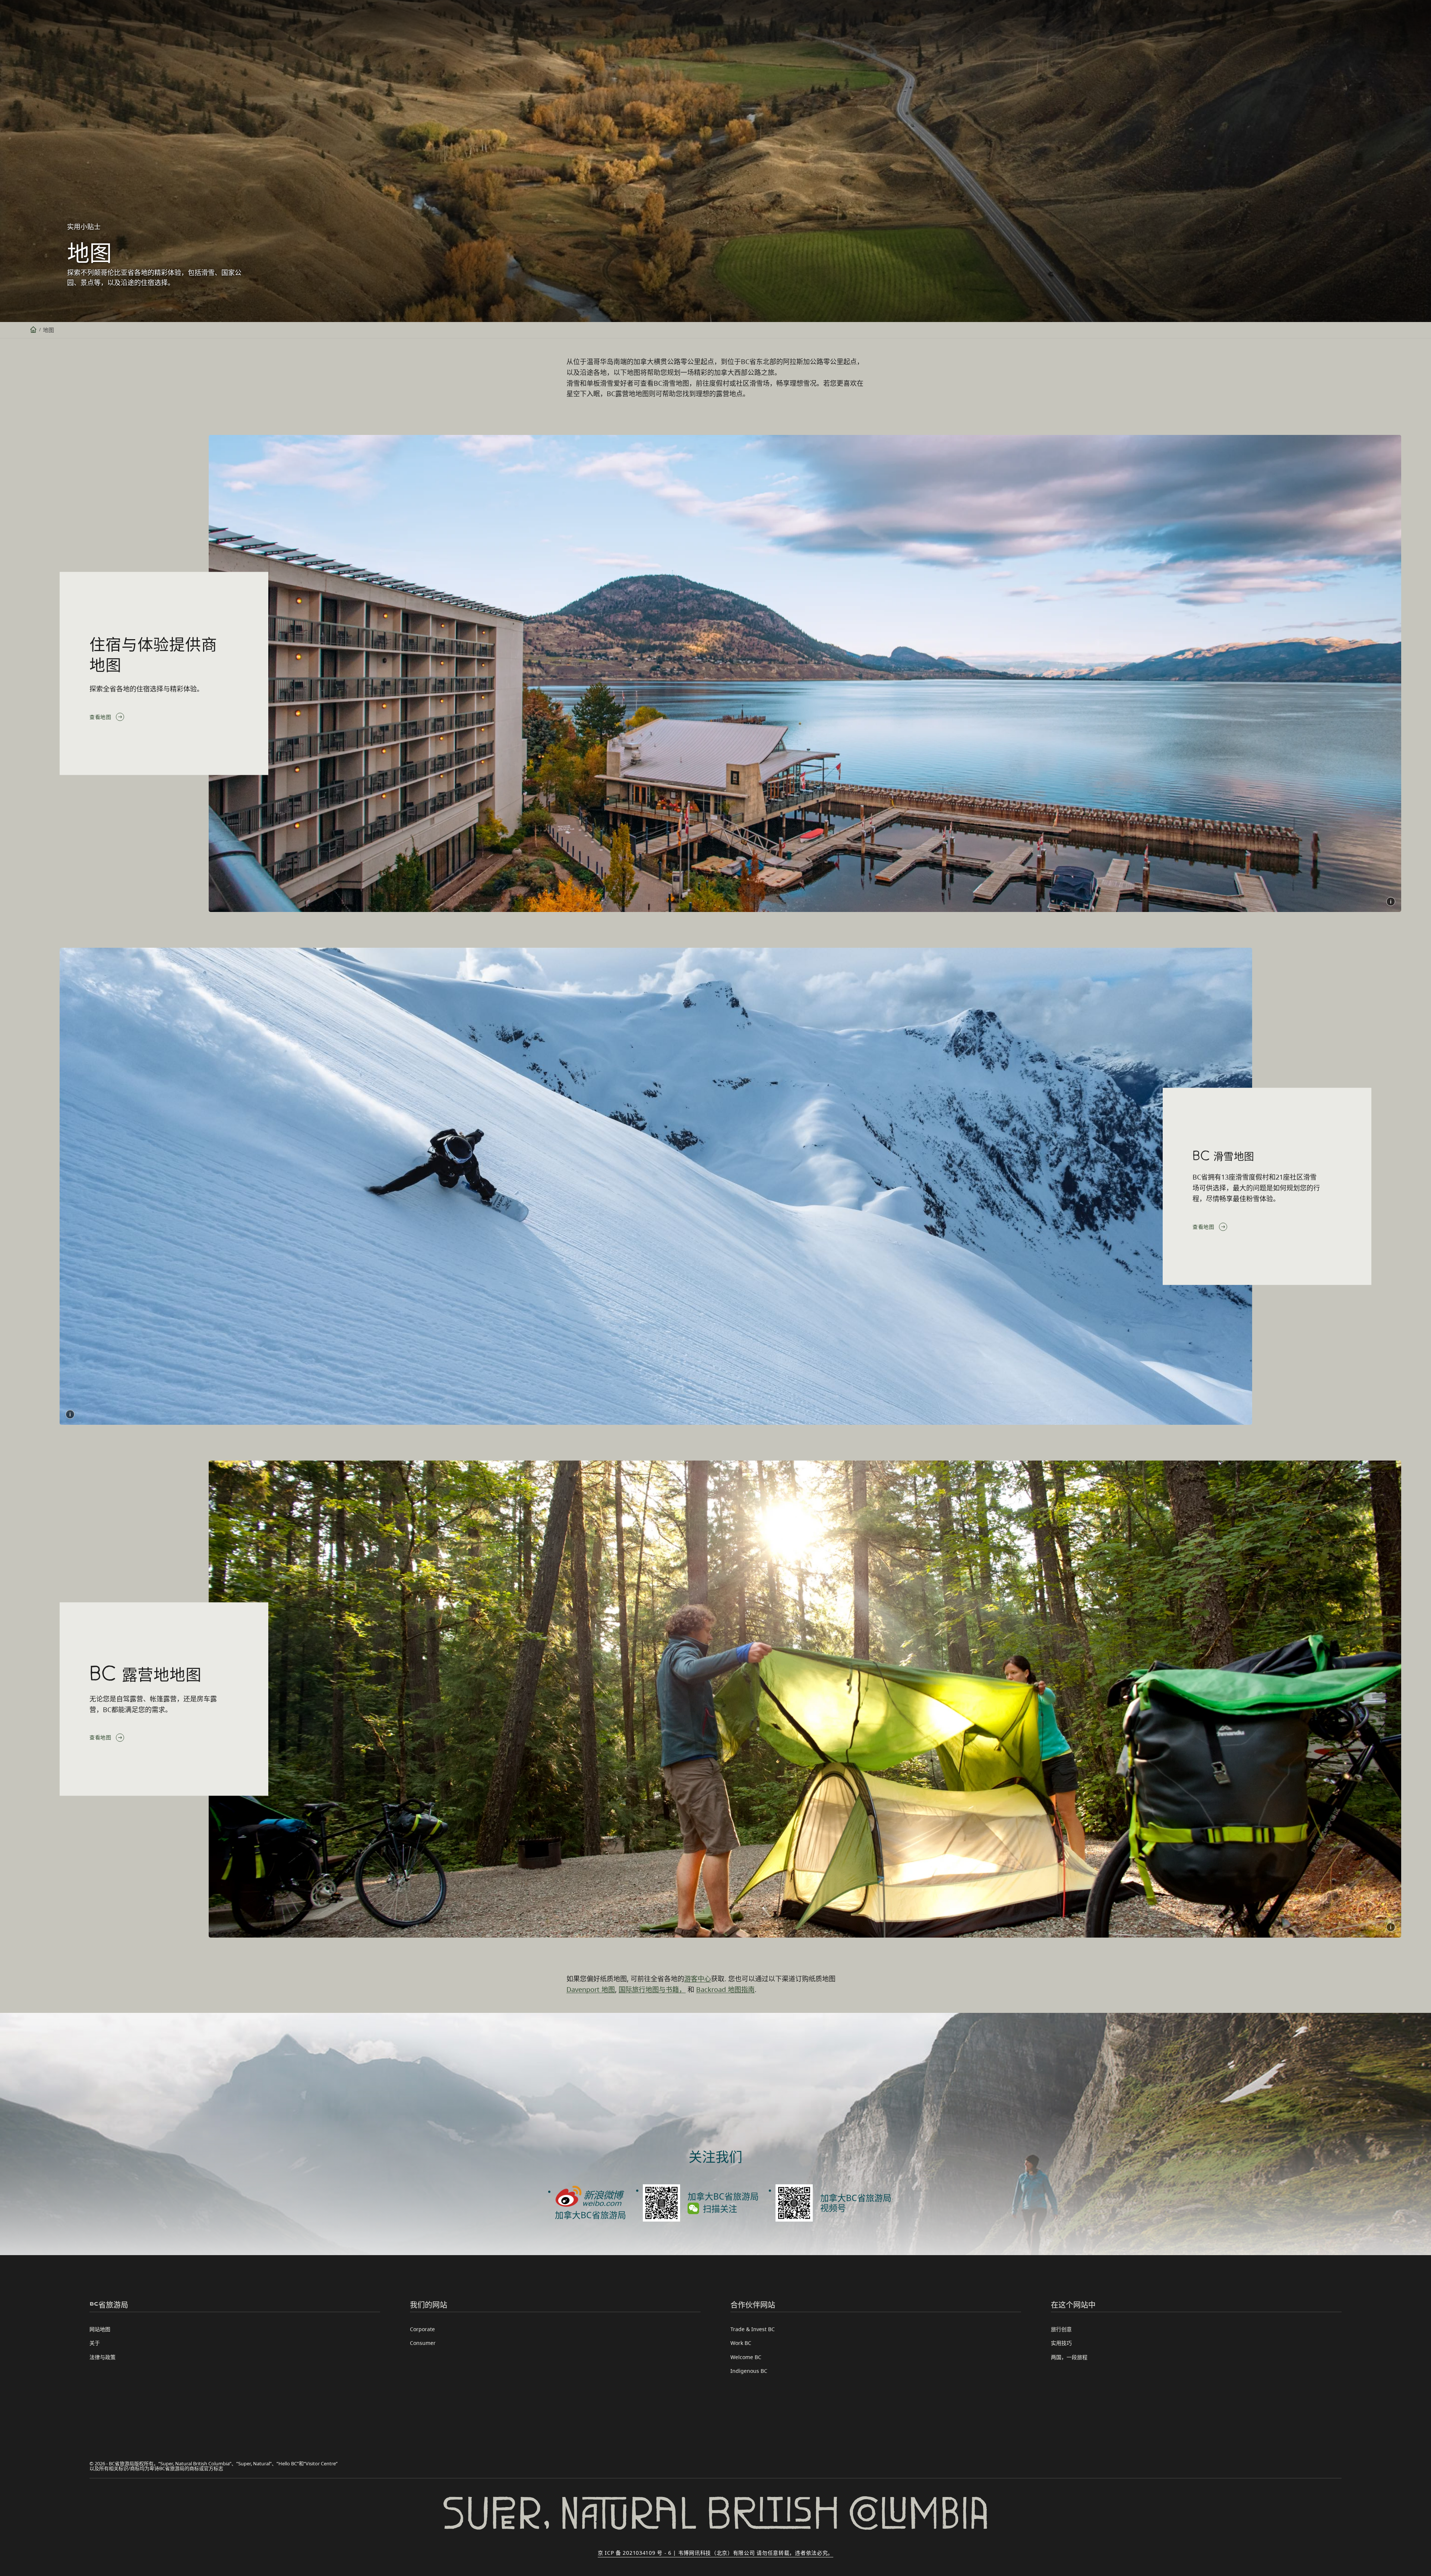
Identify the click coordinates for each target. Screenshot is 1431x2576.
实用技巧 (1061, 2343)
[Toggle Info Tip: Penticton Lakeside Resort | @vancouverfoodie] (1391, 902)
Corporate (422, 2329)
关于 (95, 2343)
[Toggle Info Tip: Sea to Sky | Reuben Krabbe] (70, 1414)
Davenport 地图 (591, 1989)
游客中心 (698, 1979)
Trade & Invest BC (753, 2329)
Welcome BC (746, 2357)
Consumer (423, 2343)
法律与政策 (102, 2357)
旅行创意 (1061, 2329)
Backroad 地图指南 (725, 1989)
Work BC (741, 2343)
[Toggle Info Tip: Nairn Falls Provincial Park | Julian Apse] (1391, 1927)
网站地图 (100, 2329)
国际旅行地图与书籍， (652, 1989)
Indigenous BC (749, 2371)
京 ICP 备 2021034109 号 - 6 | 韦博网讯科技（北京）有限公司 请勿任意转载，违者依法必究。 (715, 2553)
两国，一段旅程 (1069, 2357)
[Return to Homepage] (33, 330)
